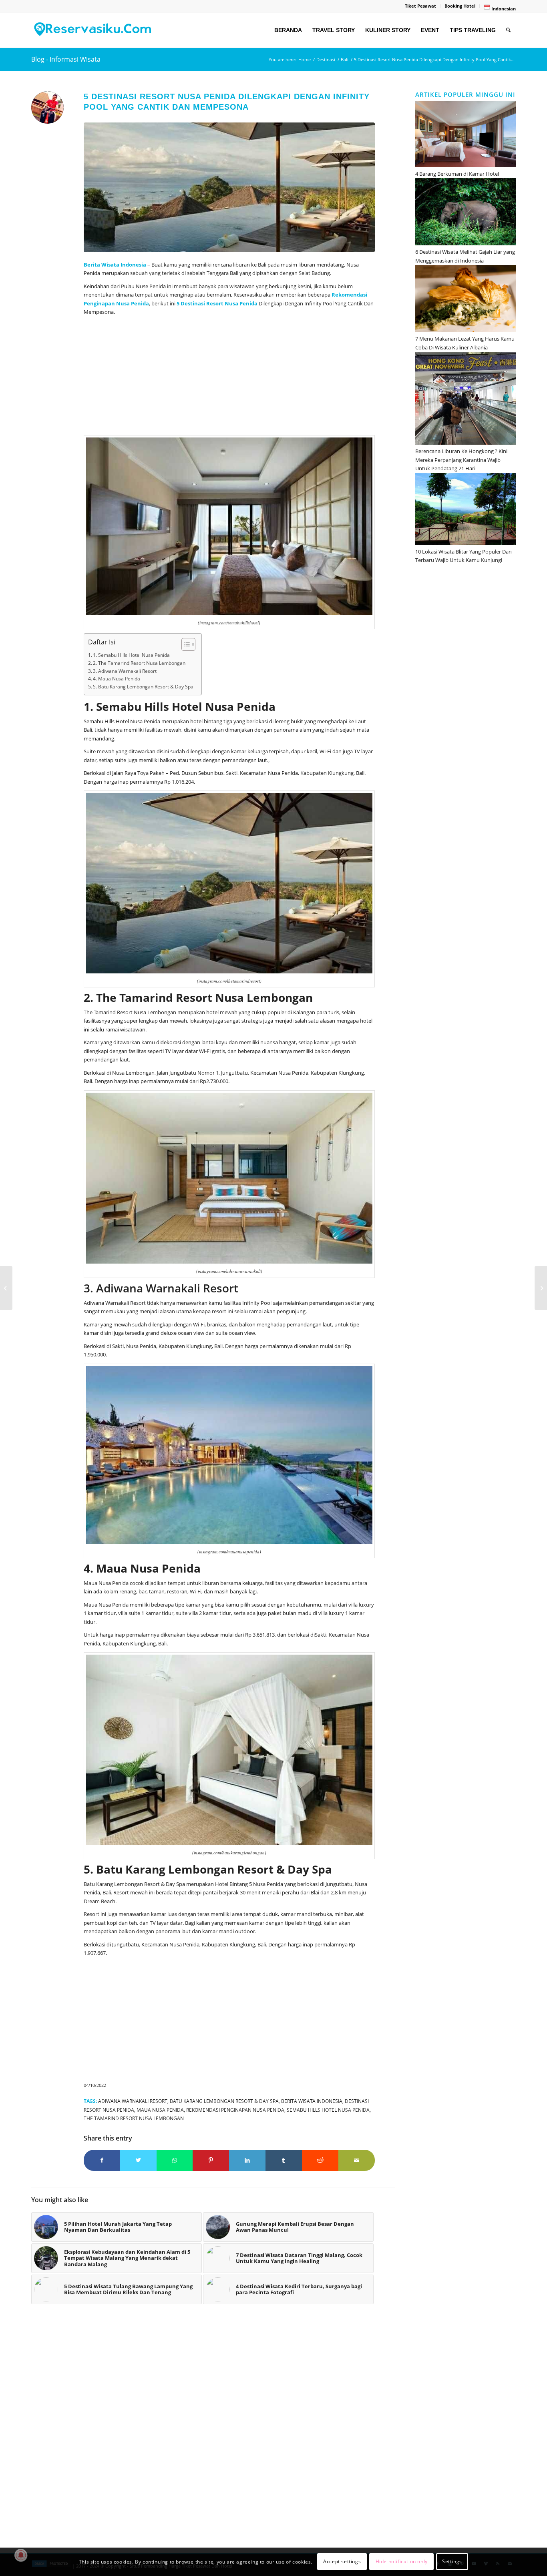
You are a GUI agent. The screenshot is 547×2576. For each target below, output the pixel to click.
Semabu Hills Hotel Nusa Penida (328, 2110)
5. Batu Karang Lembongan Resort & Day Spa (143, 687)
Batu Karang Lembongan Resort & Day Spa (224, 2101)
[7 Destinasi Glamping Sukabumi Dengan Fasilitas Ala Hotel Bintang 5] (541, 1288)
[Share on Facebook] (102, 2160)
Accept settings (342, 2562)
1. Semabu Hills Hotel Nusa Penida (131, 655)
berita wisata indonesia (312, 2101)
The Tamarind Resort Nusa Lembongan (134, 2118)
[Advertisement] (229, 377)
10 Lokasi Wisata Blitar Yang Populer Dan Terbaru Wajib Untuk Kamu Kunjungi (464, 556)
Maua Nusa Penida (160, 2110)
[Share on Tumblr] (284, 2160)
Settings (452, 2562)
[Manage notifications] (21, 2555)
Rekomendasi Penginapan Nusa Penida (235, 2110)
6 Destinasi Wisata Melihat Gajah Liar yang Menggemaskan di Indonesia (465, 256)
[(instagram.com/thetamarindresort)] (229, 187)
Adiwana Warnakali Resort (133, 2101)
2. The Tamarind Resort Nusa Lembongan (139, 663)
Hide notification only (402, 2562)
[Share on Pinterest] (211, 2160)
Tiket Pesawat (420, 6)
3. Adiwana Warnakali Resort (125, 671)
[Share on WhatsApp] (175, 2160)
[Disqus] (213, 2430)
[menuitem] (421, 6)
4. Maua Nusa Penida (117, 679)
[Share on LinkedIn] (247, 2160)
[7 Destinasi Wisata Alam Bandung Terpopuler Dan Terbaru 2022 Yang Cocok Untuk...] (6, 1288)
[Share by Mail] (357, 2160)
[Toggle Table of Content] (184, 644)
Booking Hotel (460, 6)
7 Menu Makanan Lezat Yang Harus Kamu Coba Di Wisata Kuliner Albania (465, 343)
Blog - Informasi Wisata (66, 59)
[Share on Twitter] (138, 2160)
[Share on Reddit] (320, 2160)
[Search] (508, 30)
